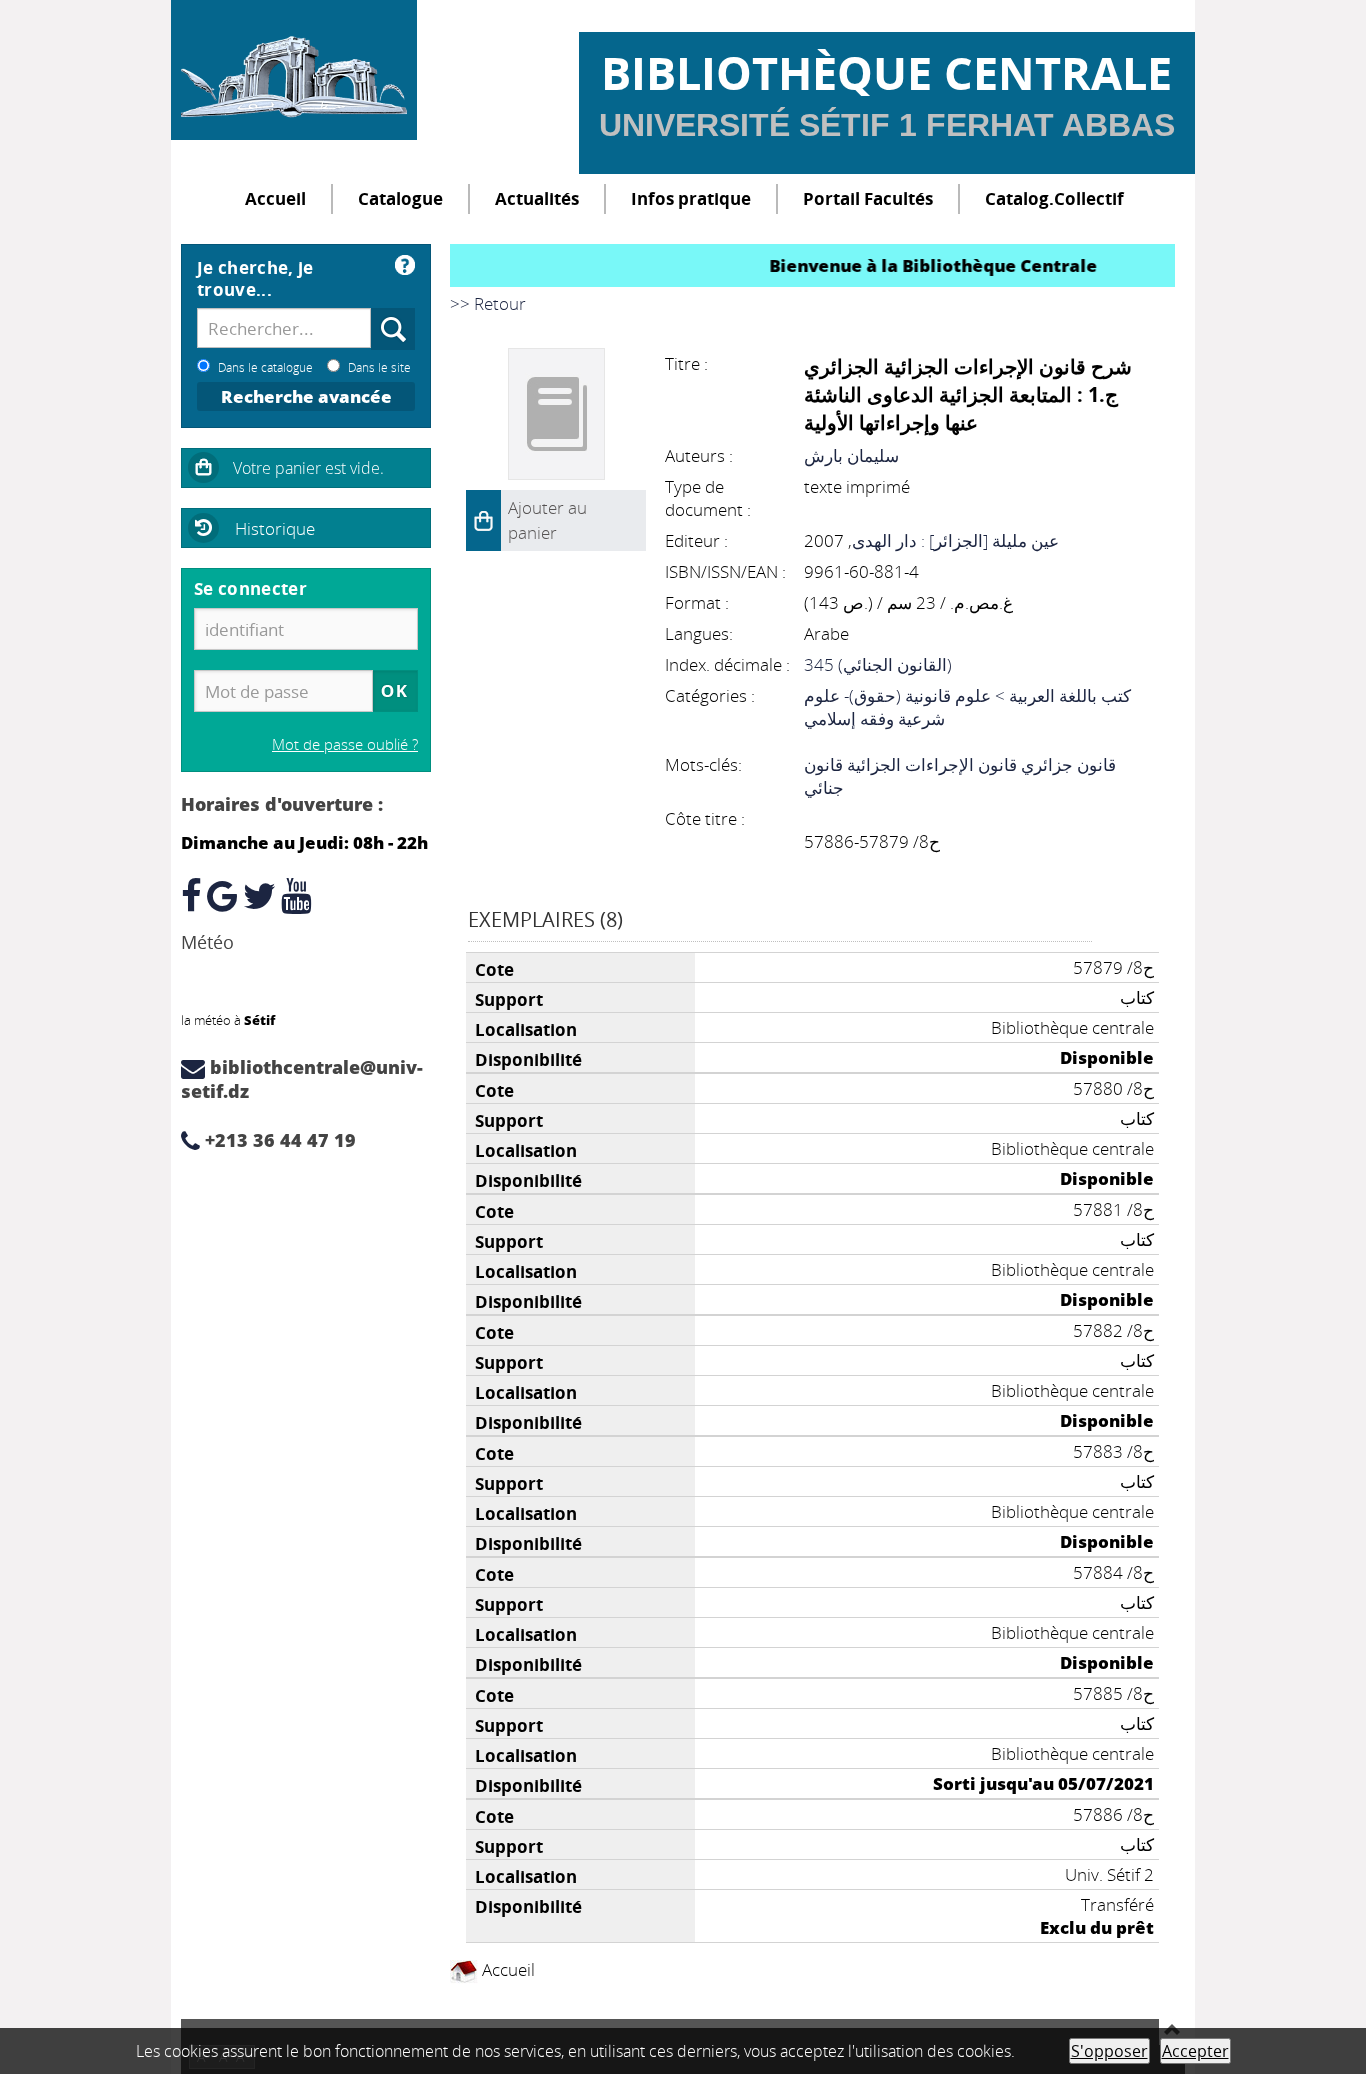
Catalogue (400, 198)
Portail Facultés (868, 198)
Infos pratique (691, 198)
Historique (275, 528)
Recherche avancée (306, 396)
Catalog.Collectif (1054, 198)
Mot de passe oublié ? (345, 744)
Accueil (275, 198)
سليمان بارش (851, 455)
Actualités (537, 198)
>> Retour (488, 303)
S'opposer (1109, 2051)
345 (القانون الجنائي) (878, 664)
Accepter (1195, 2051)
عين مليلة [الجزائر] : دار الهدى (955, 540)
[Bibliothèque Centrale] (294, 70)
